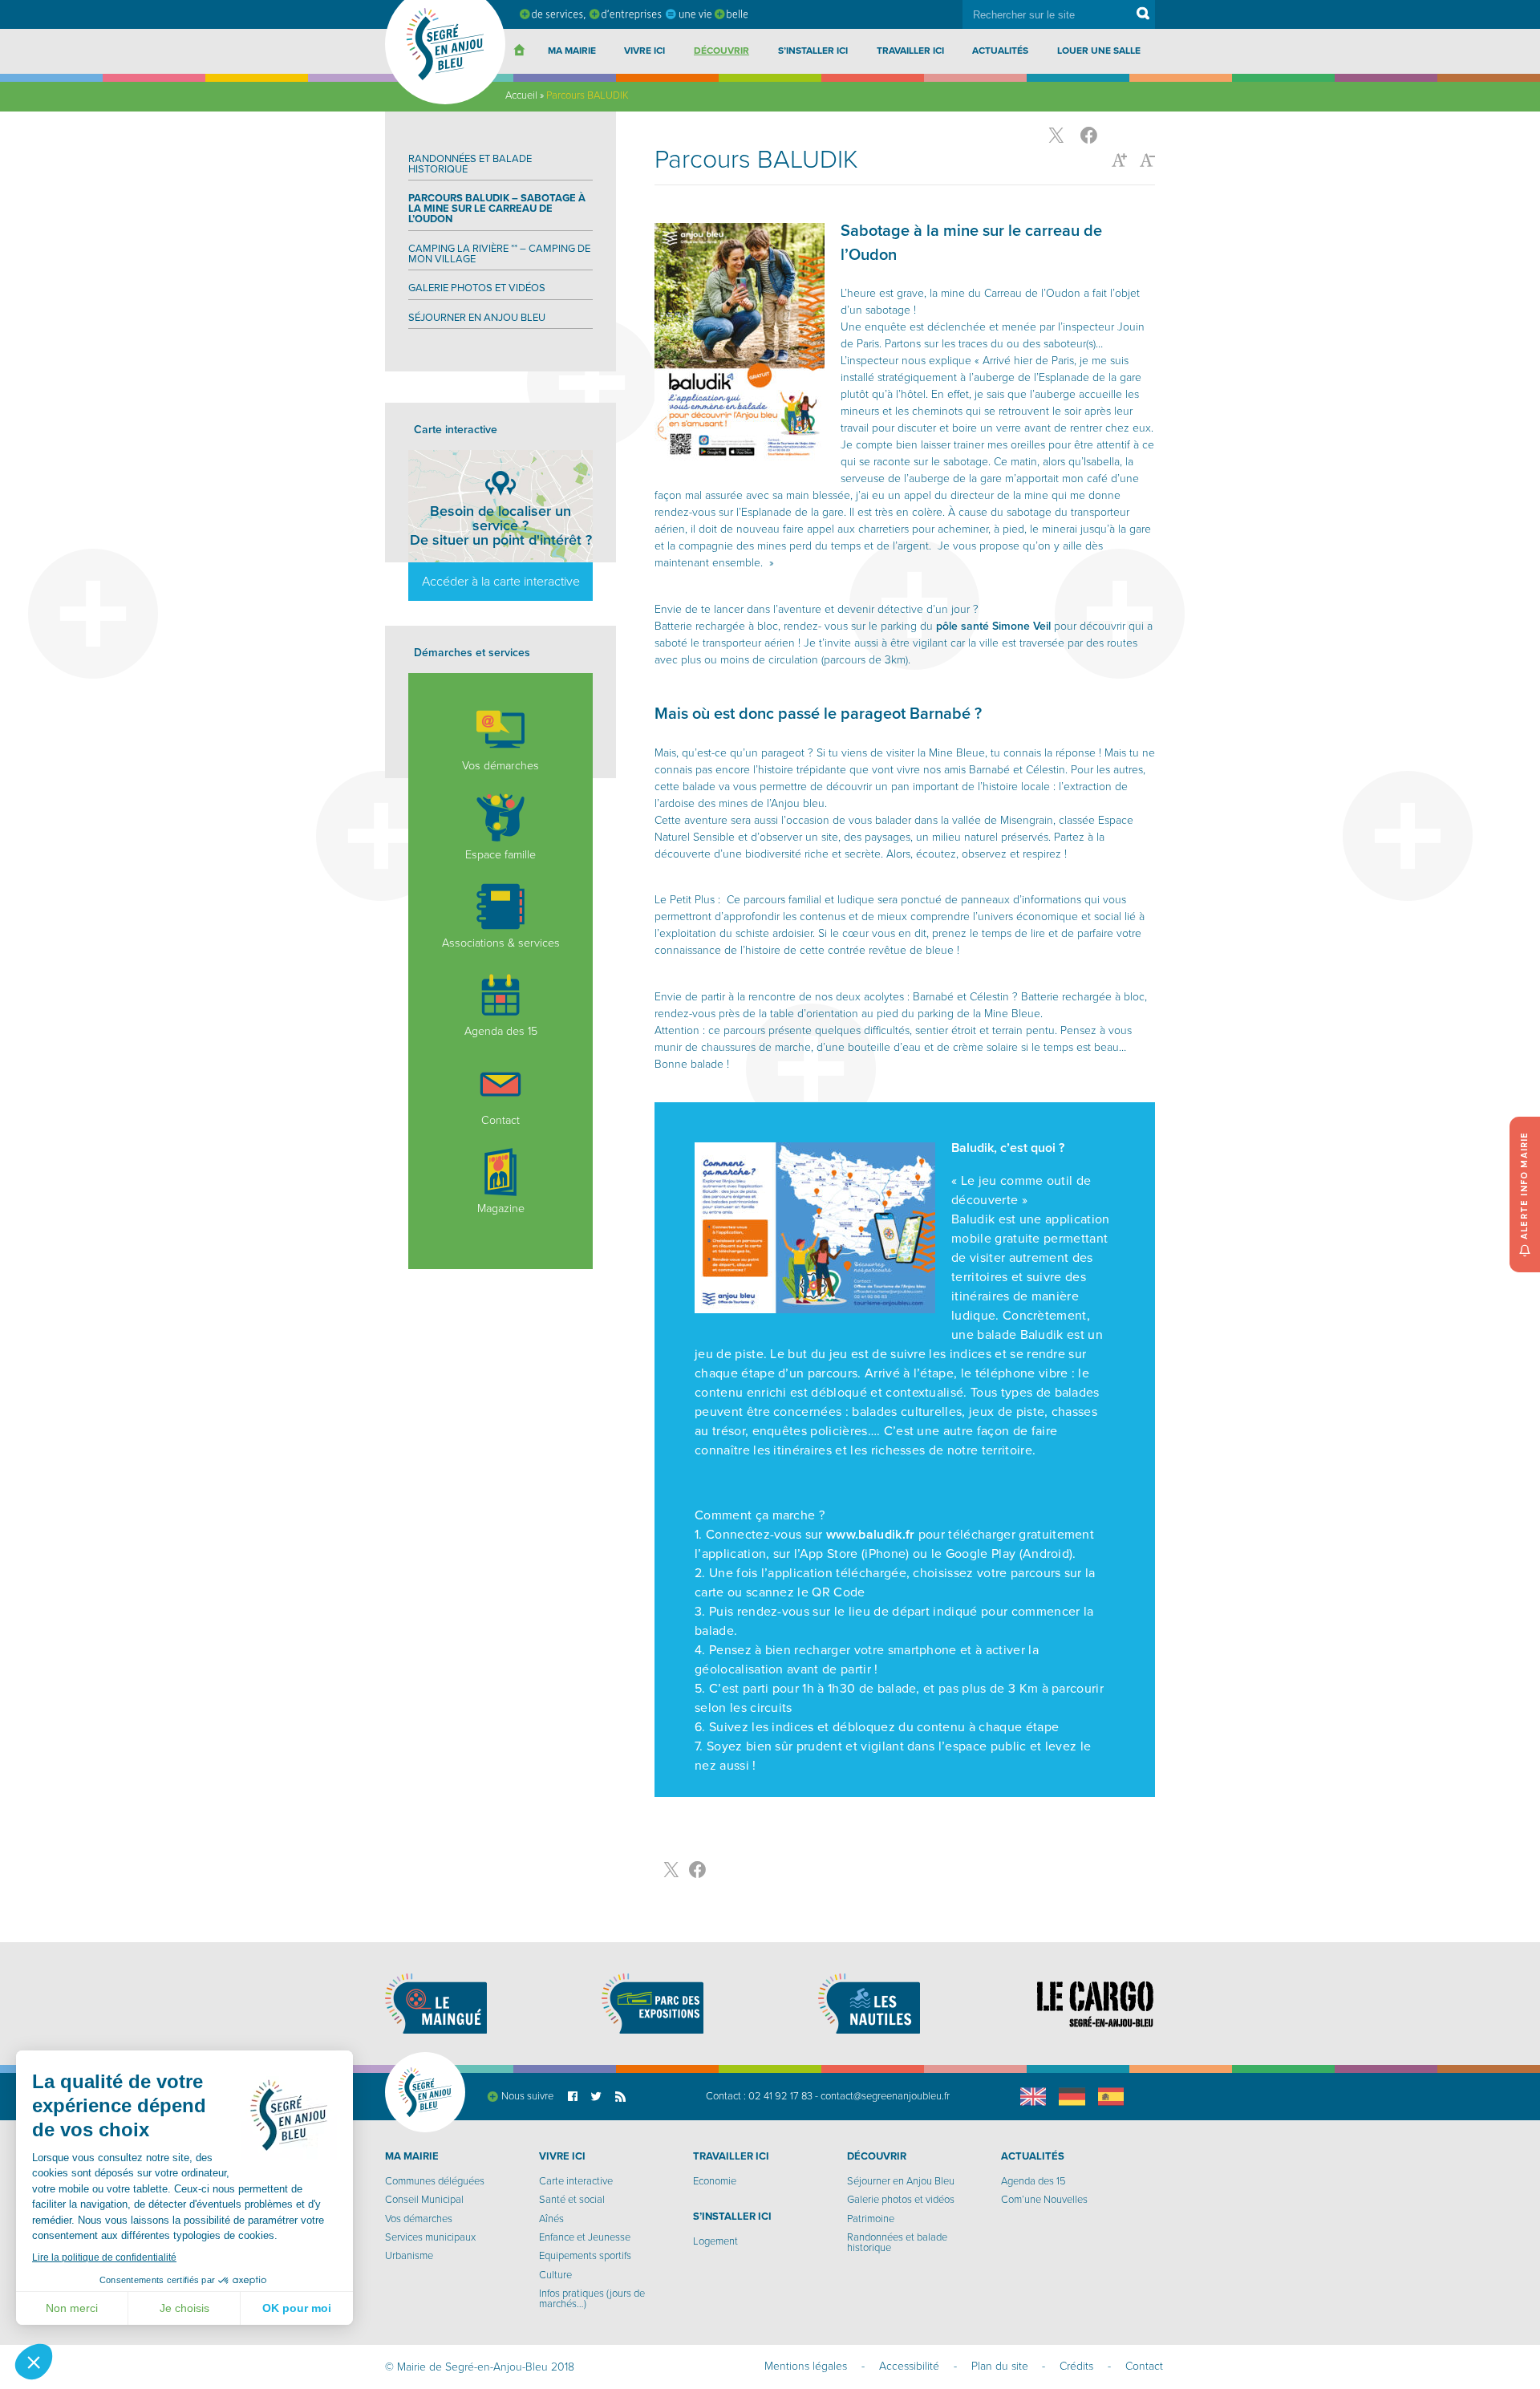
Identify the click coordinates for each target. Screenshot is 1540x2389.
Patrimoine (871, 2219)
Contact (500, 1120)
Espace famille (500, 854)
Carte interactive (576, 2181)
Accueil (521, 95)
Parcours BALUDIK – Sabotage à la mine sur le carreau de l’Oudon (497, 209)
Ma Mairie (572, 51)
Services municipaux (430, 2237)
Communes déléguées (435, 2181)
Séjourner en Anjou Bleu (477, 318)
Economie (715, 2181)
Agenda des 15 (501, 1031)
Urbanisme (409, 2256)
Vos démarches (500, 766)
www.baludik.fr (870, 1535)
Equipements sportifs (585, 2256)
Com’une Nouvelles (1044, 2200)
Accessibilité (909, 2366)
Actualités (1000, 51)
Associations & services (501, 943)
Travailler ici (910, 51)
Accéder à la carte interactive (501, 582)
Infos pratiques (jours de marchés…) (592, 2299)
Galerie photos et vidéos (477, 288)
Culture (555, 2275)
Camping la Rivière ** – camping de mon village (499, 254)
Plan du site (1000, 2366)
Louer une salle (1099, 51)
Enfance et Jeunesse (585, 2237)
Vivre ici (644, 51)
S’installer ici (813, 51)
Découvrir (721, 51)
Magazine (501, 1209)
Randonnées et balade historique (470, 164)
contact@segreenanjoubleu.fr (885, 2096)
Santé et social (572, 2200)
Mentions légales (806, 2366)
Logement (715, 2241)
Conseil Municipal (424, 2200)
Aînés (551, 2219)
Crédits (1076, 2366)
